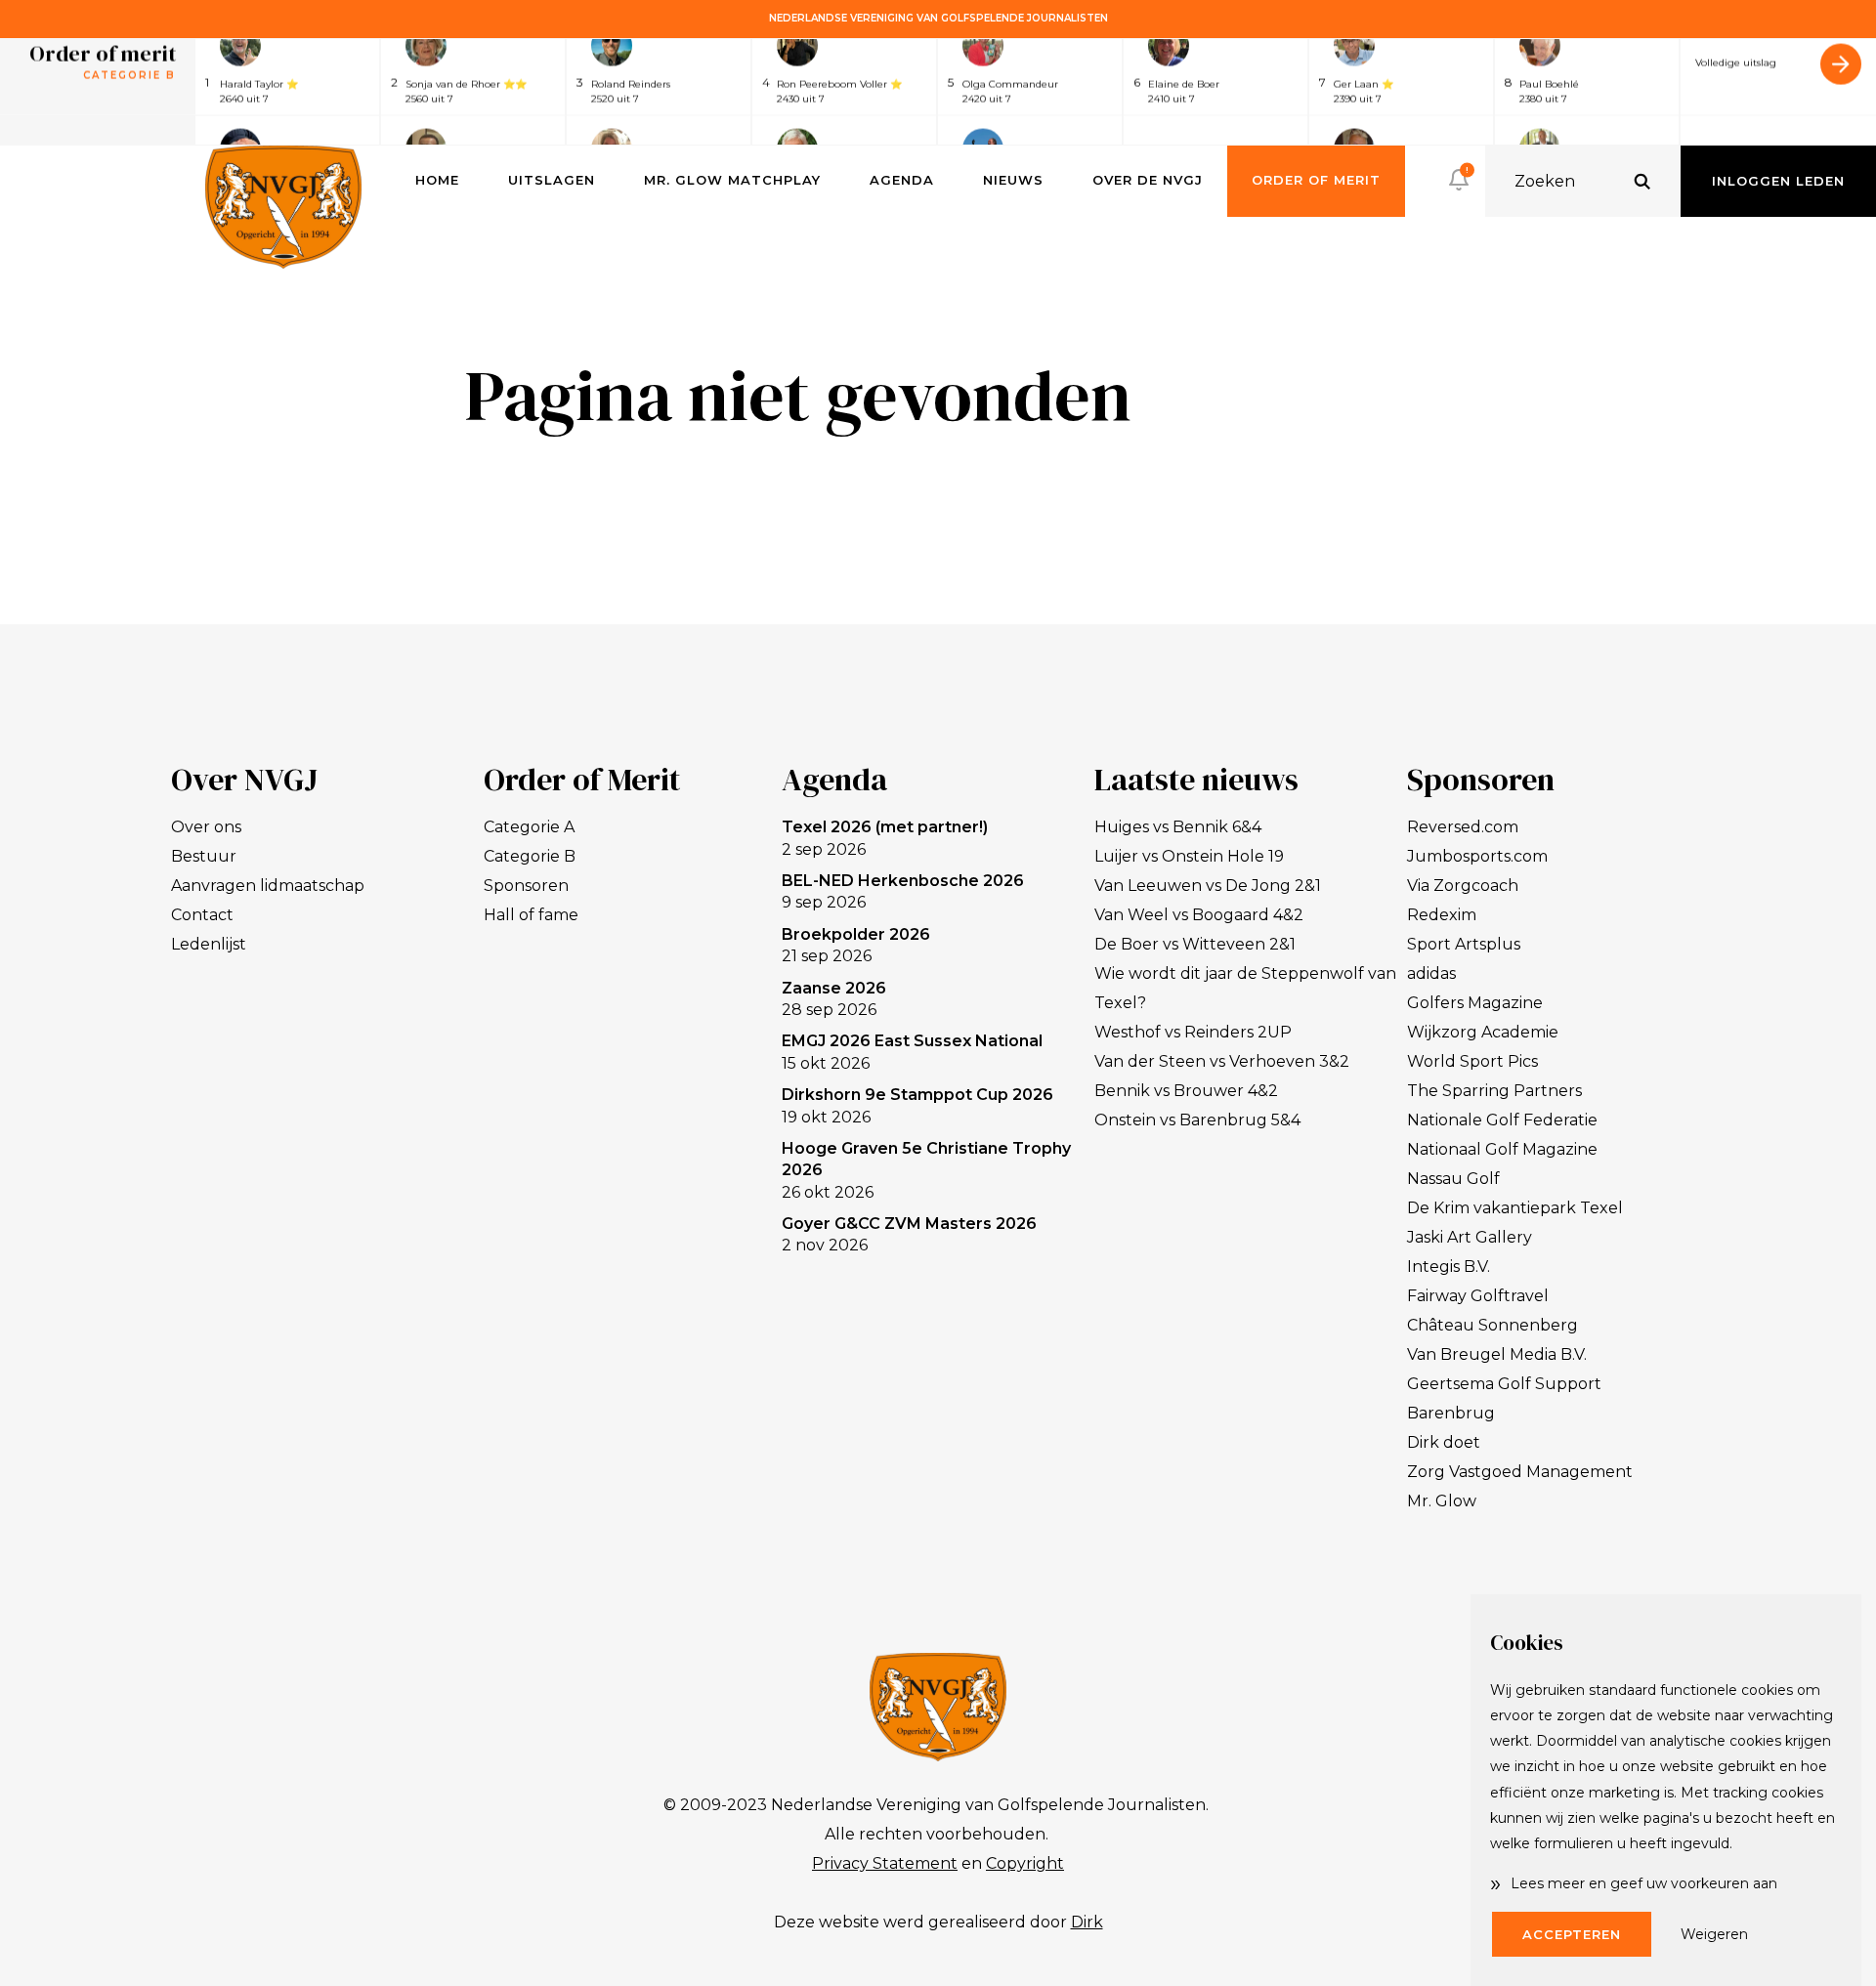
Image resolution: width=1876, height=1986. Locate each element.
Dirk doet (1444, 1442)
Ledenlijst (209, 944)
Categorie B (530, 856)
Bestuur (204, 856)
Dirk (1087, 1922)
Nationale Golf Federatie (1502, 1120)
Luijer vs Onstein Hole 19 (1189, 856)
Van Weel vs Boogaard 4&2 (1199, 915)
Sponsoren (526, 886)
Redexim (1442, 915)
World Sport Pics (1472, 1061)
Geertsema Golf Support (1504, 1384)
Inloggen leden (1778, 181)
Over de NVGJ (1148, 180)
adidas (1431, 973)
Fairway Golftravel (1478, 1296)
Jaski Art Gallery (1470, 1237)
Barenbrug (1451, 1413)
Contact (202, 915)
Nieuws (1013, 180)
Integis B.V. (1449, 1267)
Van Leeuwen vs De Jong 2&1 (1208, 886)
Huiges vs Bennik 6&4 (1178, 827)
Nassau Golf (1453, 1179)
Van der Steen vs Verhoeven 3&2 (1222, 1061)
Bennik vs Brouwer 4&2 (1186, 1091)
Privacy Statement (885, 1863)
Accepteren (1572, 1934)
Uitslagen (552, 180)
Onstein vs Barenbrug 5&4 (1197, 1120)
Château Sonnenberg (1492, 1325)
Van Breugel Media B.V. (1497, 1354)
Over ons (206, 827)
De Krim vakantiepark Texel (1515, 1208)
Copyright (1025, 1863)
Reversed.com (1463, 827)
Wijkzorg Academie (1483, 1032)
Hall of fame (531, 915)
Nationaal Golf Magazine (1502, 1149)
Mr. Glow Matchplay (732, 180)
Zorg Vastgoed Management (1520, 1472)
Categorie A (529, 827)
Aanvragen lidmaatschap (268, 886)
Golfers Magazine (1475, 1003)
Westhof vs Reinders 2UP (1193, 1032)
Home (437, 180)
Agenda (902, 180)
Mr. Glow (1442, 1501)
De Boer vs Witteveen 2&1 (1195, 944)
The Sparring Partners (1494, 1091)
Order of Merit (1316, 180)
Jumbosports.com (1477, 856)
